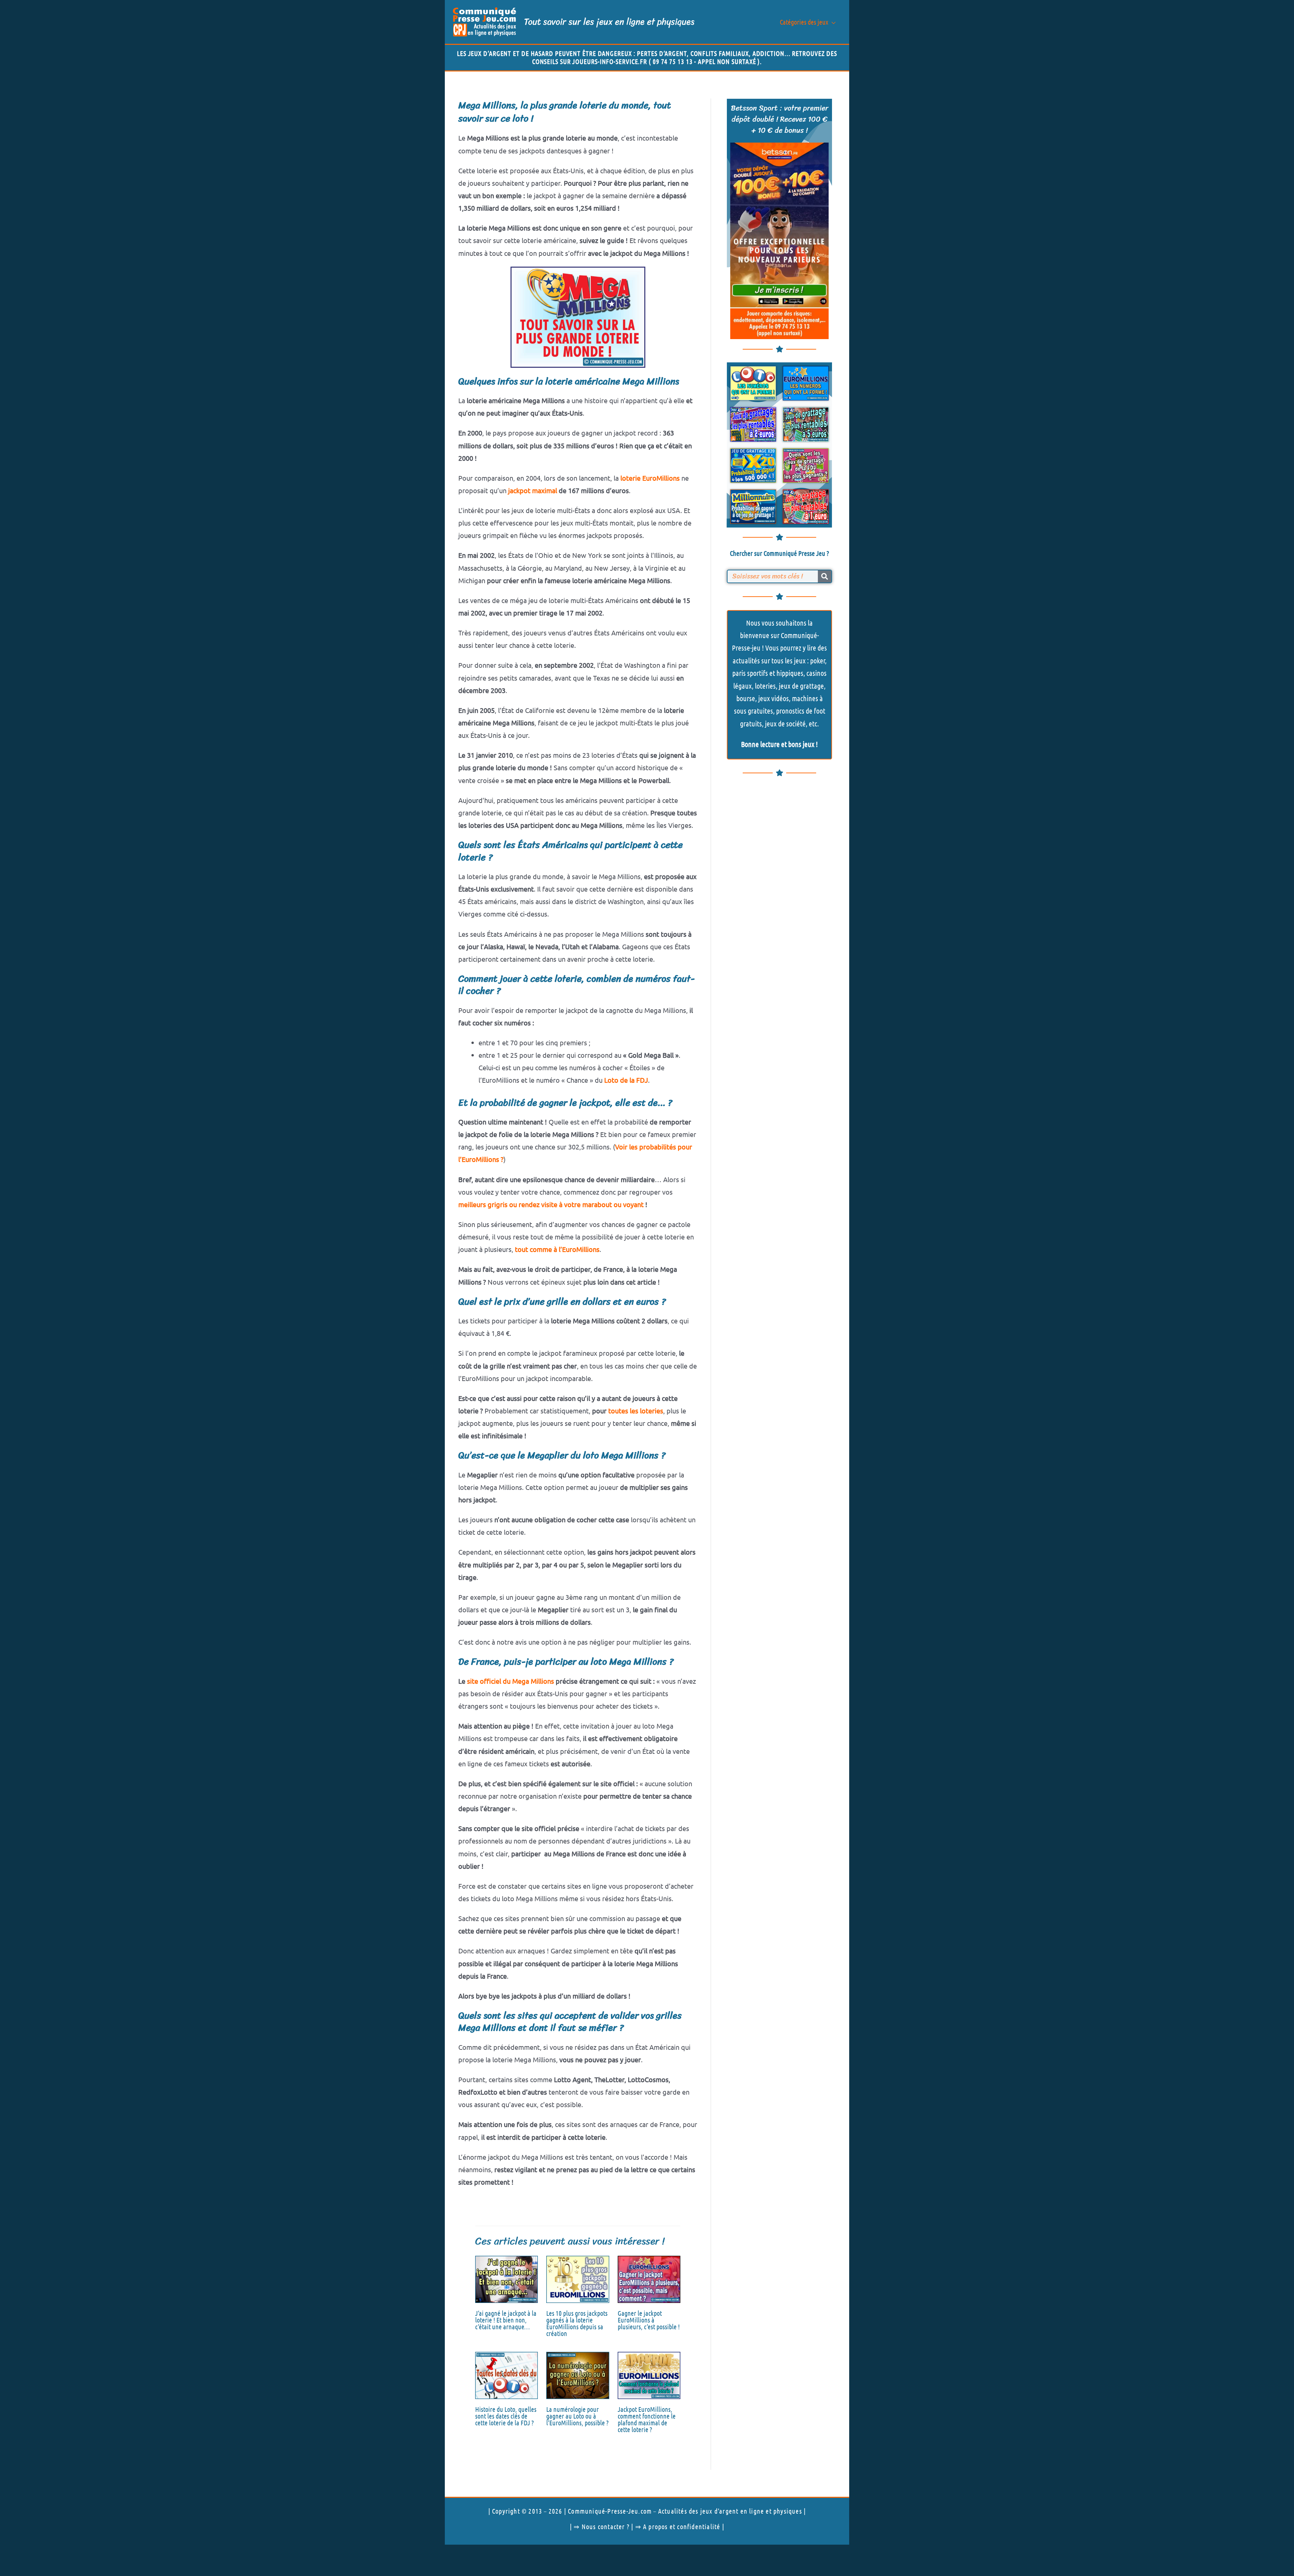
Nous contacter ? (606, 2526)
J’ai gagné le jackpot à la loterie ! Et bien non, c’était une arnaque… (506, 2320)
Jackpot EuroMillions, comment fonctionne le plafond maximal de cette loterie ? (647, 2419)
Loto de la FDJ (626, 1080)
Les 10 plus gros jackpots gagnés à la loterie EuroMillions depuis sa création (577, 2323)
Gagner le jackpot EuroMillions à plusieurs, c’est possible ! (649, 2320)
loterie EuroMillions (650, 478)
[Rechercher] (825, 576)
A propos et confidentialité (682, 2526)
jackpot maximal (533, 490)
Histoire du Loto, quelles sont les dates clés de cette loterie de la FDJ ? (506, 2416)
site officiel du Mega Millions (511, 1681)
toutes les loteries (636, 1411)
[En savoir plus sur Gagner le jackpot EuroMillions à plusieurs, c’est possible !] (649, 2278)
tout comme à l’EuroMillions (557, 1249)
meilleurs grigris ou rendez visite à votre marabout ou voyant (551, 1204)
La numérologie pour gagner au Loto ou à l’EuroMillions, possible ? (577, 2416)
